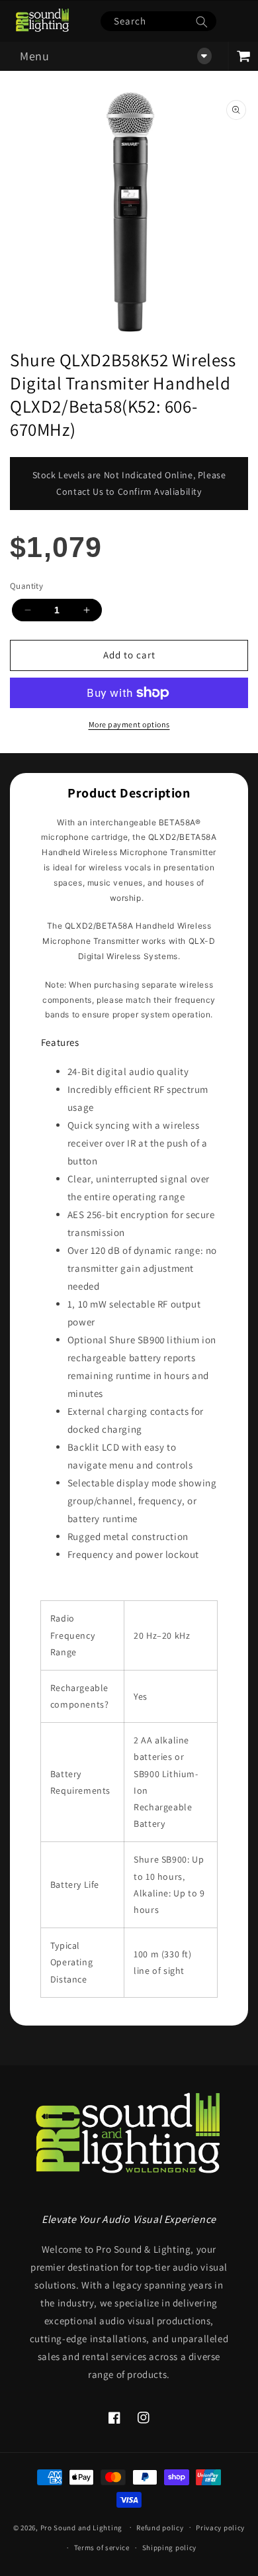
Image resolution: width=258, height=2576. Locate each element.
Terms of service (102, 2548)
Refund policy (160, 2528)
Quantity (26, 586)
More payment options (129, 724)
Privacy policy (220, 2528)
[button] (114, 56)
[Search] (202, 22)
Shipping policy (170, 2548)
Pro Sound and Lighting (81, 2527)
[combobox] (158, 21)
